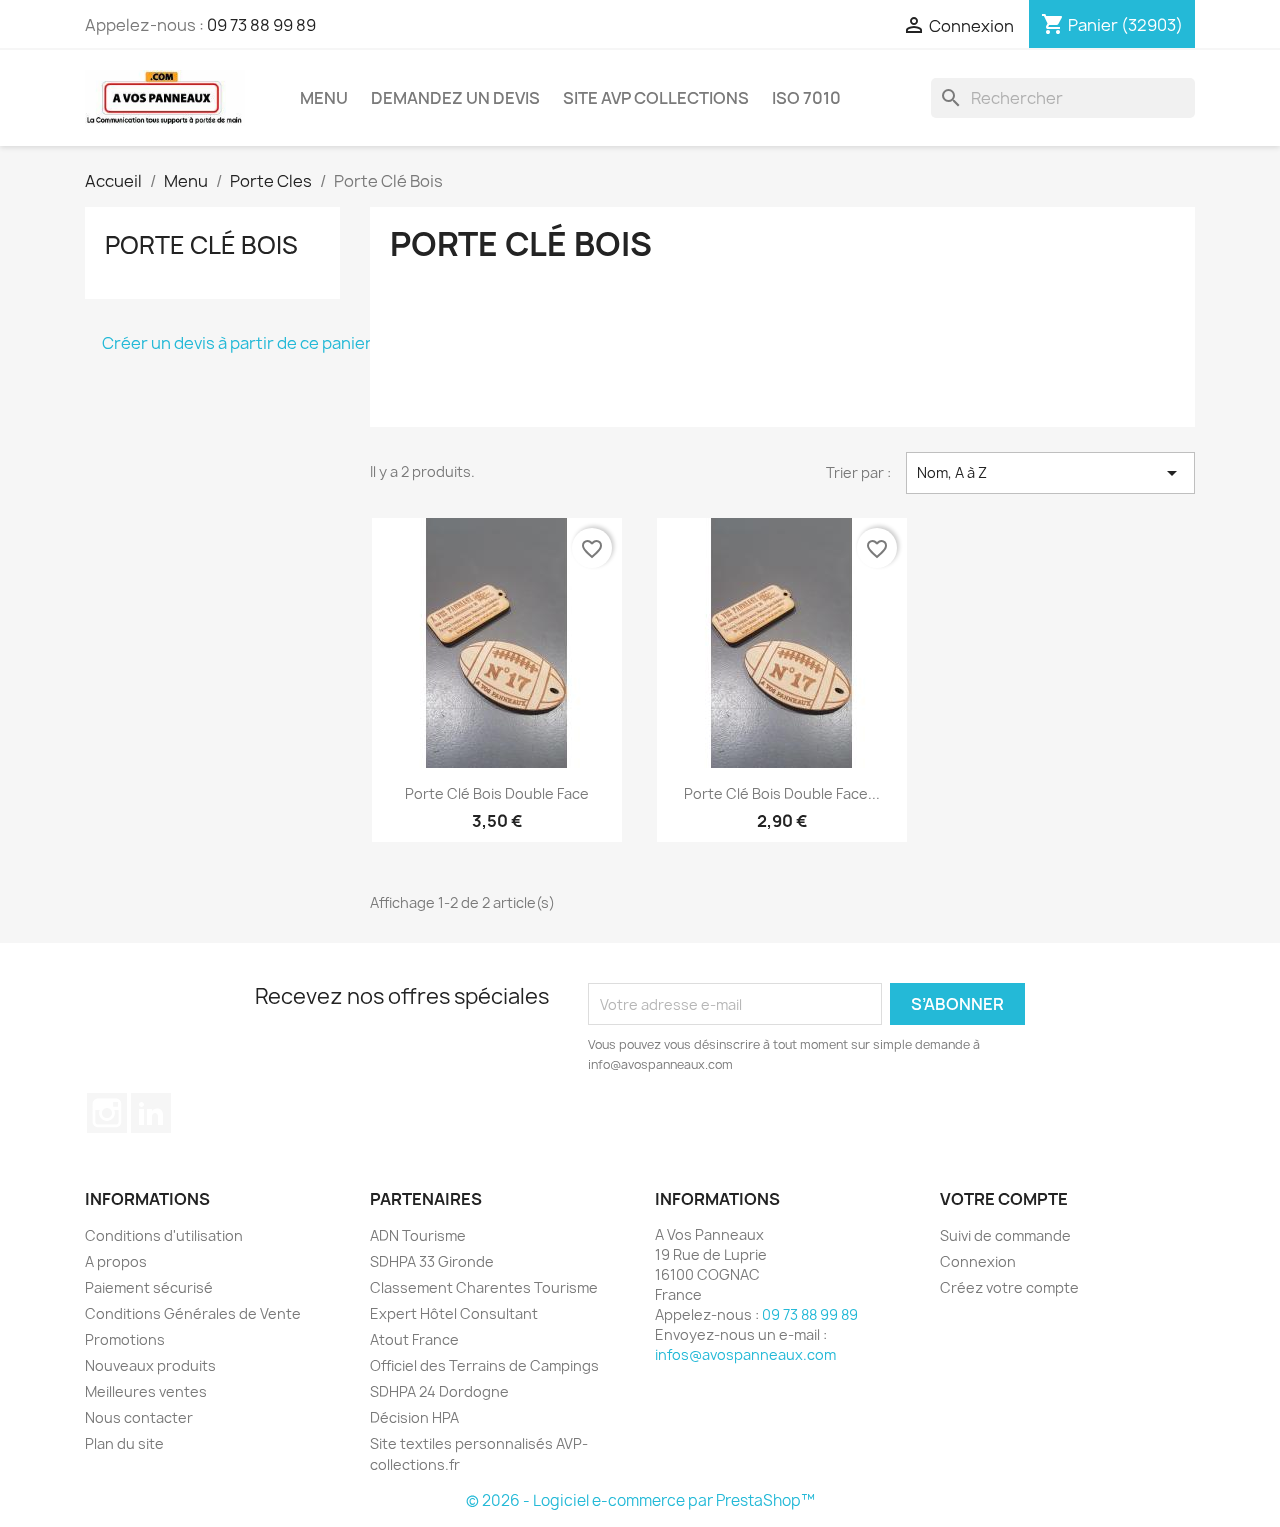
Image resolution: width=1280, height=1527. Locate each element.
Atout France (414, 1339)
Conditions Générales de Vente (193, 1313)
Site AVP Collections (656, 98)
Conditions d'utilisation (164, 1235)
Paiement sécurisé (149, 1287)
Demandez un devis (455, 98)
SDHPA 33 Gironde (432, 1261)
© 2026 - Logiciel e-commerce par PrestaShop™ (640, 1500)
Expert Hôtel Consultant (454, 1313)
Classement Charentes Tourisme (484, 1287)
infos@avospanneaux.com (745, 1354)
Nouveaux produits (150, 1365)
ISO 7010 (806, 98)
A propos (116, 1261)
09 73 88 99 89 (261, 25)
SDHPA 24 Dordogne (439, 1391)
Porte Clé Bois (201, 245)
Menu (324, 98)
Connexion (978, 1261)
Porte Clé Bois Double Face (497, 793)
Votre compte (1004, 1199)
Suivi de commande (1005, 1235)
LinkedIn (151, 1113)
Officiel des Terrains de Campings (484, 1365)
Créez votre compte (1009, 1287)
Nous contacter (139, 1417)
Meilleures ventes (146, 1391)
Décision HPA (414, 1417)
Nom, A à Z (1050, 473)
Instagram (107, 1113)
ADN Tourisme (418, 1235)
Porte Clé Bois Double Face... (782, 793)
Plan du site (124, 1443)
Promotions (125, 1339)
